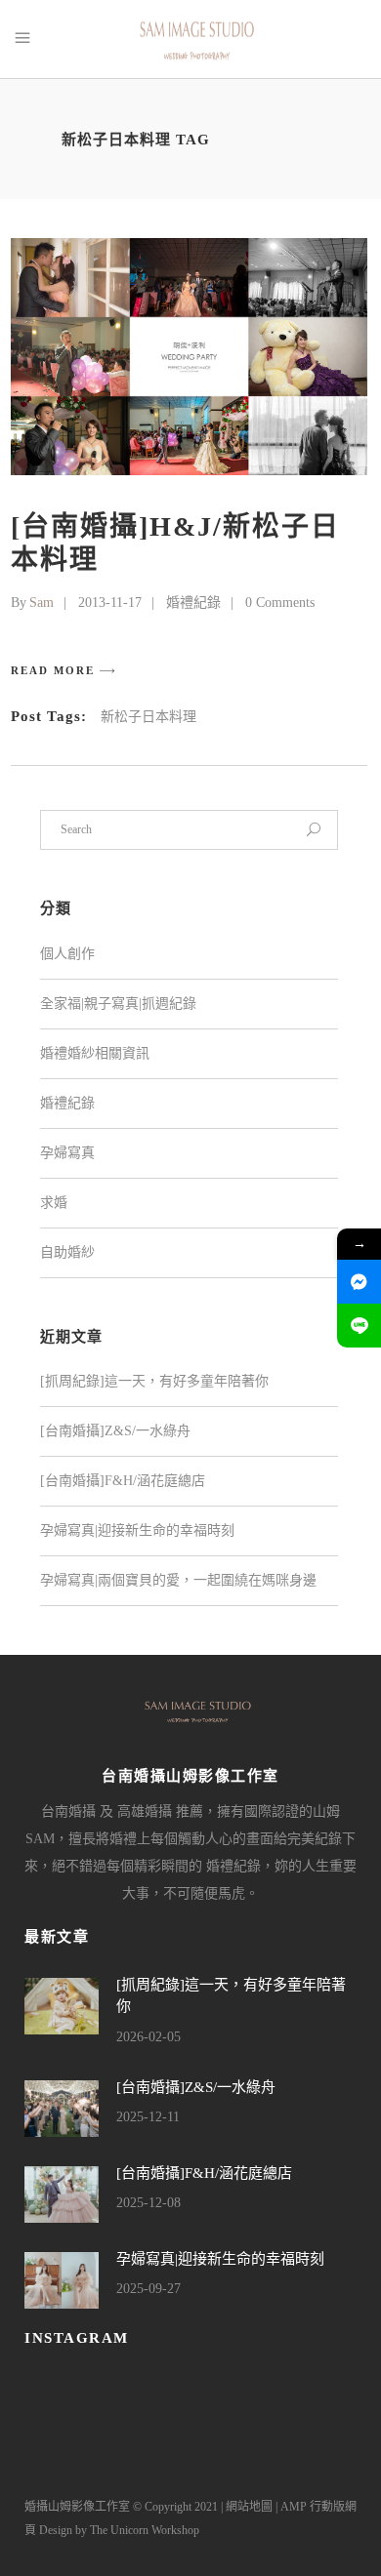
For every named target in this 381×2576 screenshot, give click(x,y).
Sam (42, 603)
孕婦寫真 (67, 1153)
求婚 (54, 1203)
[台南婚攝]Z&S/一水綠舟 (115, 1431)
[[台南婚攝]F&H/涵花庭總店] (62, 2194)
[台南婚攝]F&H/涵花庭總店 (123, 1481)
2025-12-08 (148, 2203)
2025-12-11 (148, 2117)
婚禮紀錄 (193, 603)
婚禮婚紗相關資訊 (95, 1053)
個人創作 (67, 954)
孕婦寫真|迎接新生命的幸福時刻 (137, 1530)
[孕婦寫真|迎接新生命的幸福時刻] (62, 2280)
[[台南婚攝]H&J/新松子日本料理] (189, 357)
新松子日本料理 (148, 717)
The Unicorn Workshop (145, 2530)
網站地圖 (249, 2507)
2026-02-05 (148, 2037)
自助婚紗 (67, 1252)
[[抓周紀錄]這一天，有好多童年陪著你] (62, 2006)
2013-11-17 (110, 603)
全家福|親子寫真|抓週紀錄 (118, 1004)
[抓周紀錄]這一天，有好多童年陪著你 (154, 1381)
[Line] (359, 1326)
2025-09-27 (148, 2289)
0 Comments (280, 603)
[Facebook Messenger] (359, 1282)
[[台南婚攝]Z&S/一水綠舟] (62, 2109)
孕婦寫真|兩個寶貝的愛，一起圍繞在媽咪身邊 (178, 1580)
